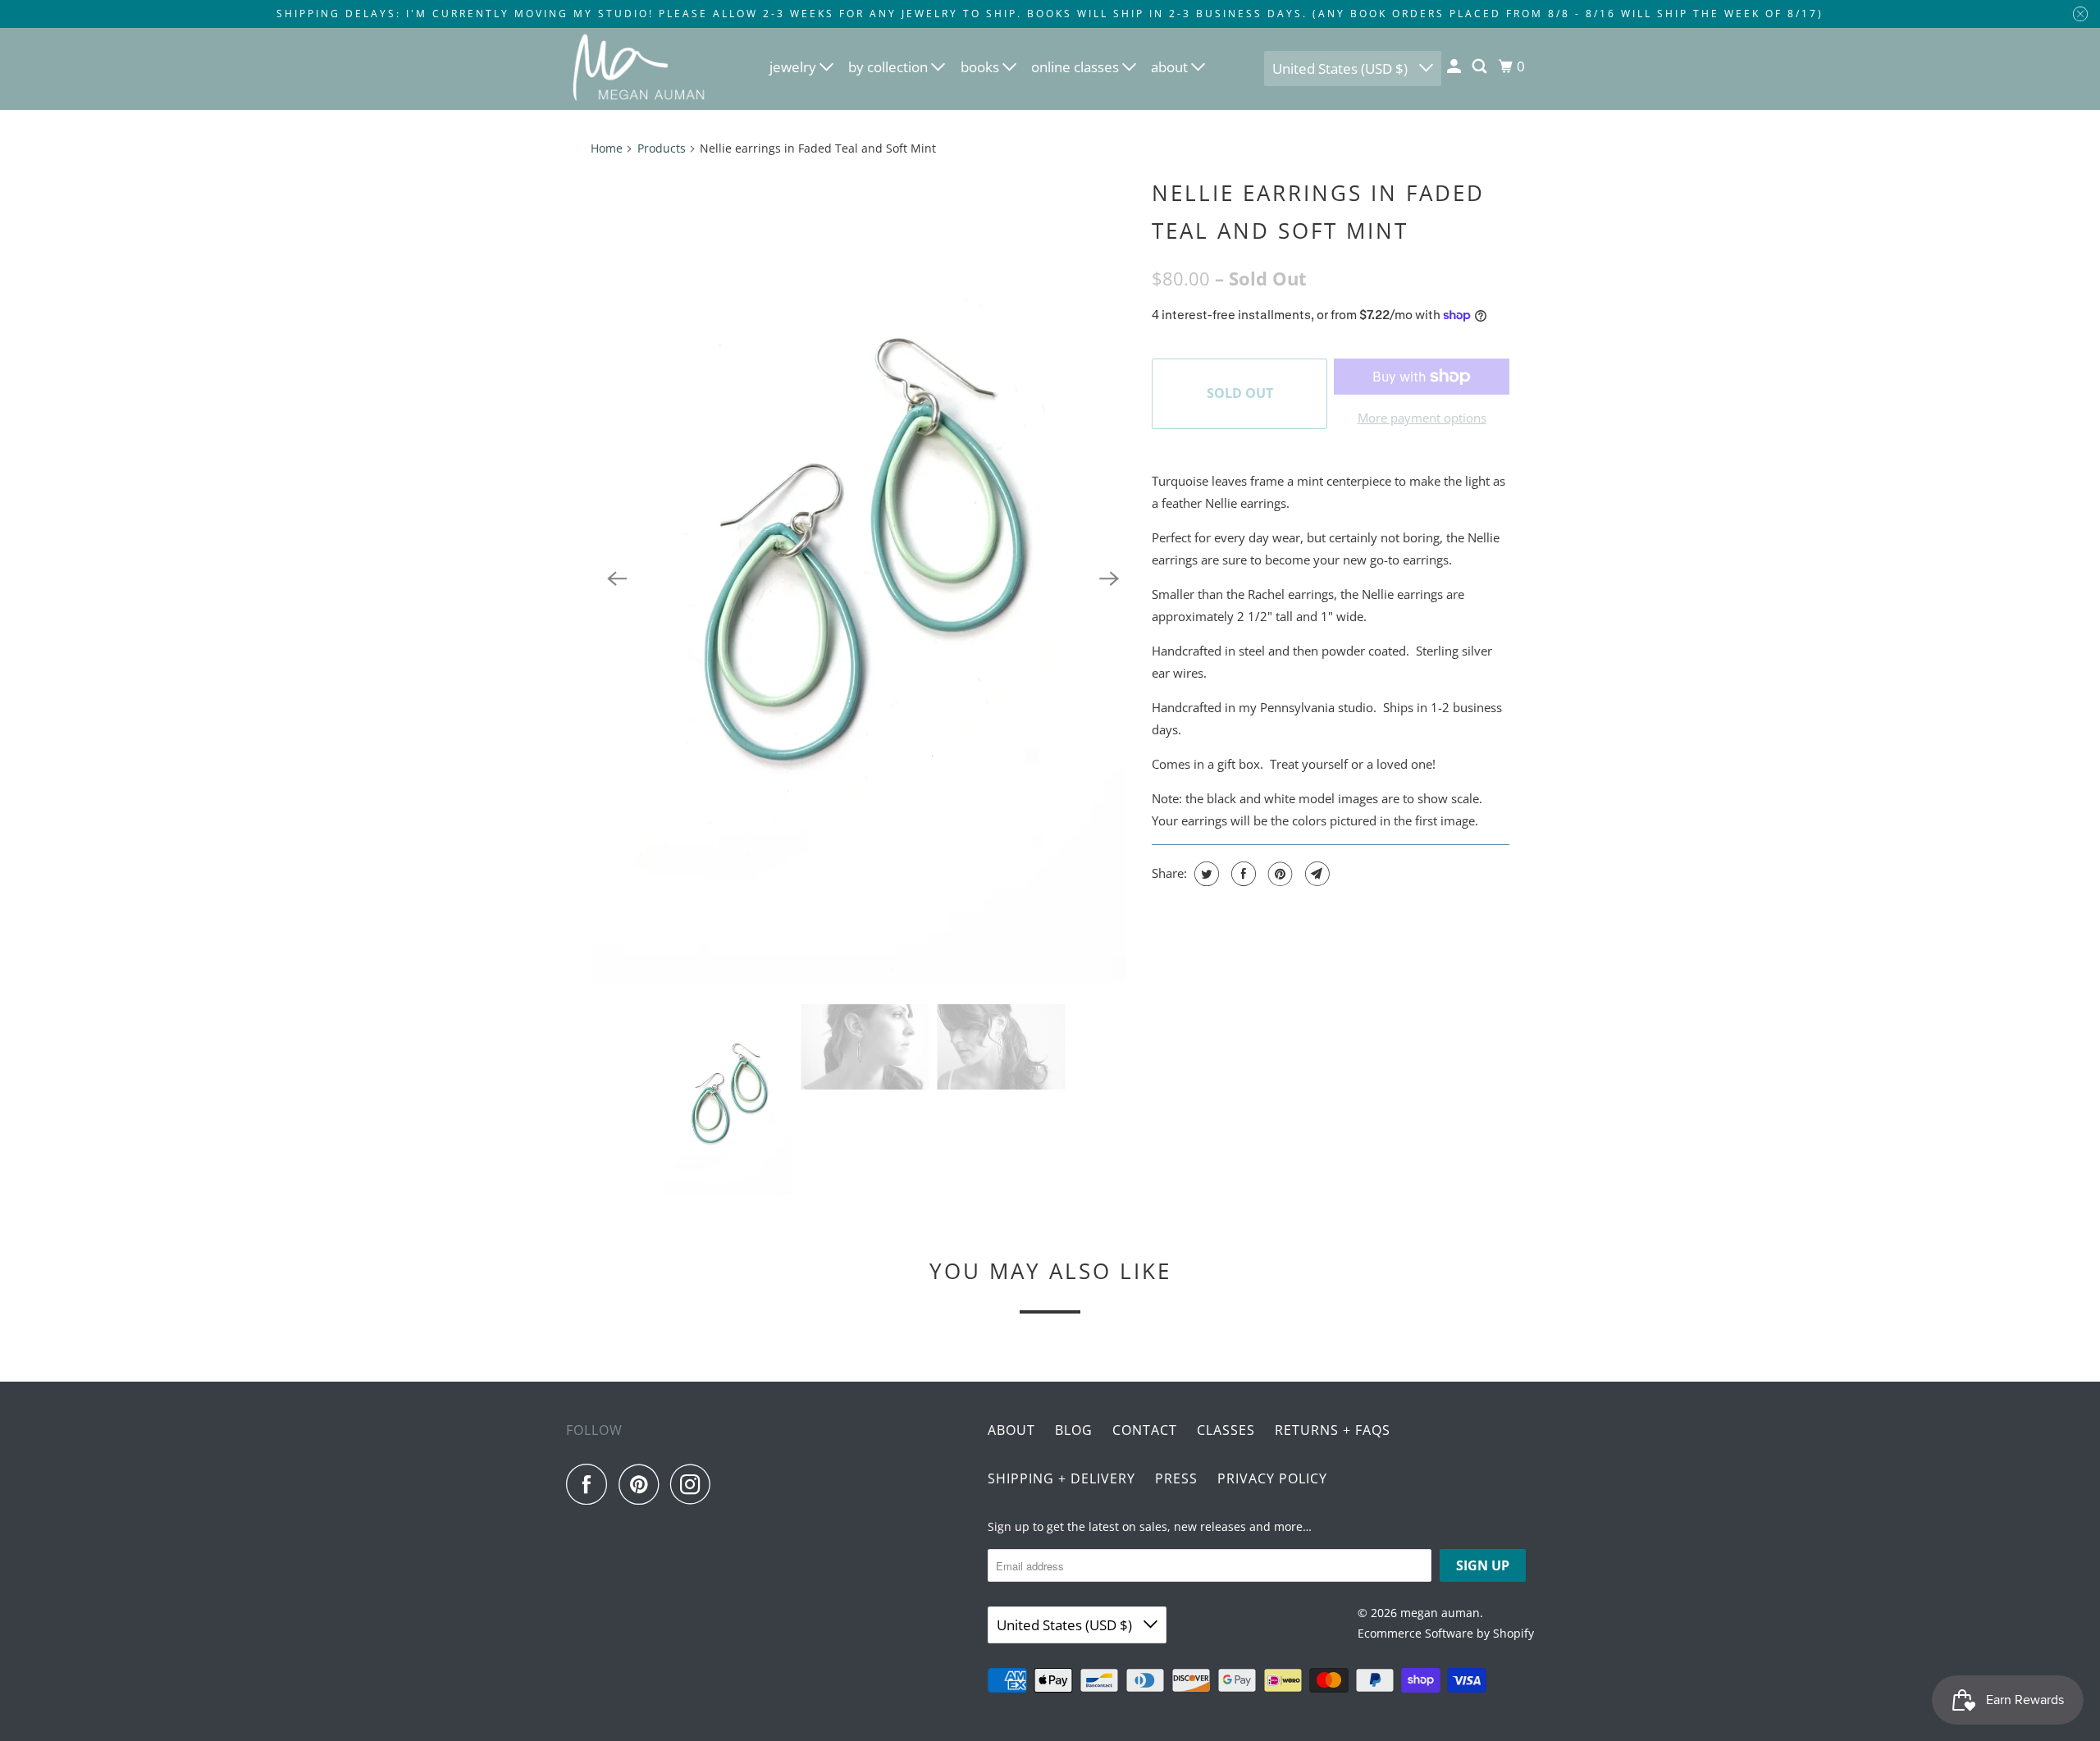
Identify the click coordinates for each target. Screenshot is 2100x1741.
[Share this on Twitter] (1205, 874)
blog (1074, 1430)
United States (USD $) (1342, 69)
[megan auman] (640, 69)
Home (607, 148)
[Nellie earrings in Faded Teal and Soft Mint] (863, 579)
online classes (1077, 67)
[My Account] (1455, 66)
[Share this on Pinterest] (1278, 874)
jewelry (794, 67)
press (1176, 1478)
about (1171, 67)
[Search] (1481, 66)
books (982, 67)
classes (1226, 1430)
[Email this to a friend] (1315, 874)
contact (1145, 1430)
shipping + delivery (1061, 1478)
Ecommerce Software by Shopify (1446, 1633)
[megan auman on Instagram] (695, 1484)
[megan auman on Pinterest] (643, 1484)
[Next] (1109, 579)
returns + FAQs (1333, 1430)
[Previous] (617, 579)
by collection (890, 67)
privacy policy (1272, 1478)
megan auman (1440, 1613)
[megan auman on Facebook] (591, 1484)
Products (662, 148)
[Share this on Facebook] (1242, 874)
